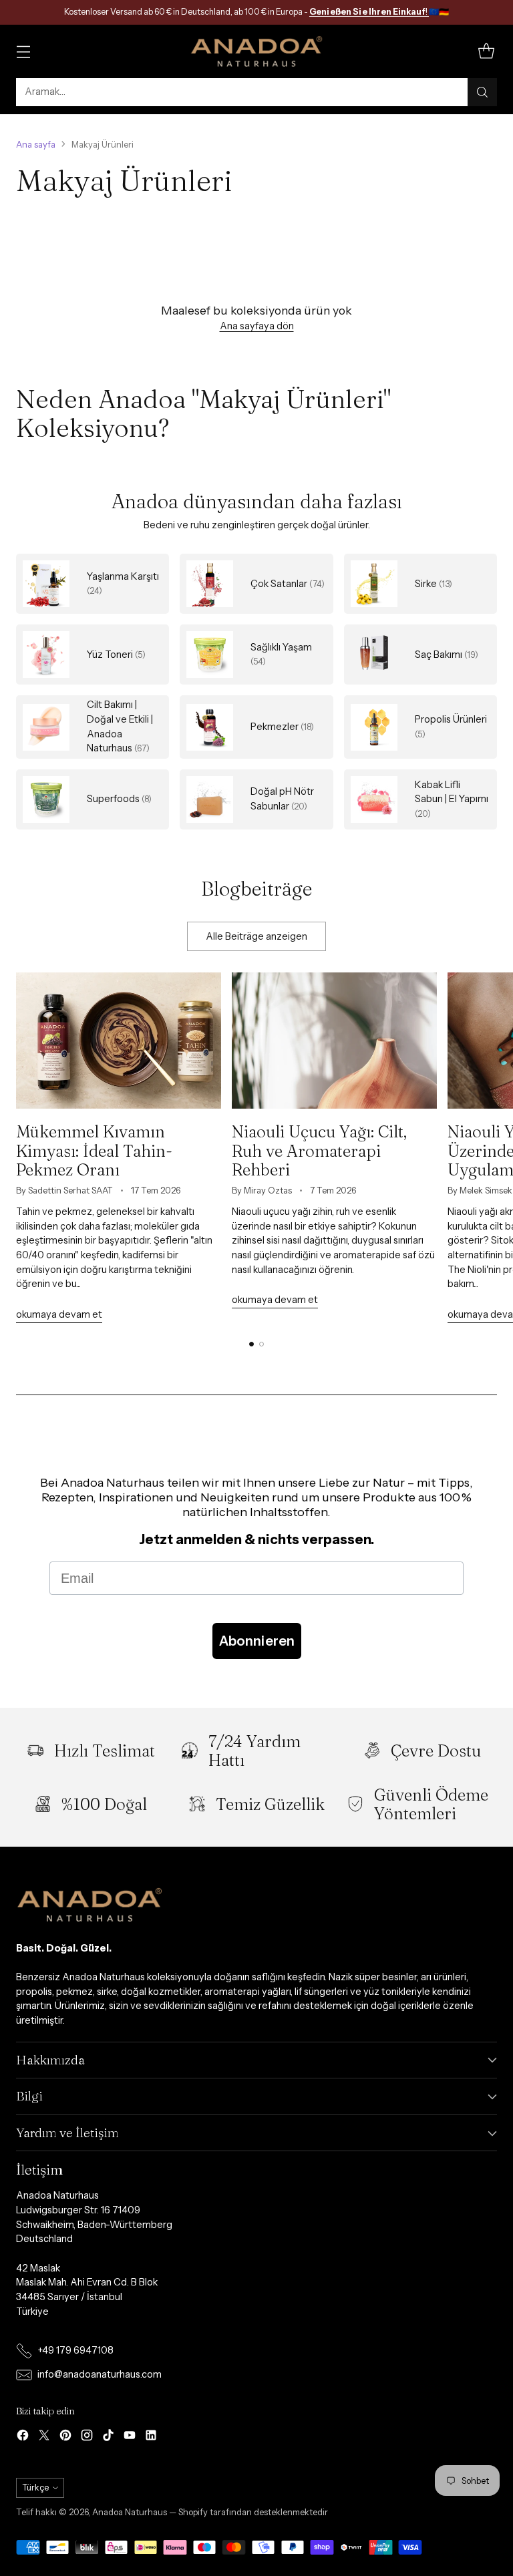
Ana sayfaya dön (257, 326)
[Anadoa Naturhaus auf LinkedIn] (151, 2437)
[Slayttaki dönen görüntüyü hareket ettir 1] (251, 1344)
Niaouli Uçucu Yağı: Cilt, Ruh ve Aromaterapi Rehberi (319, 1150)
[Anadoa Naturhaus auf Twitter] (44, 2437)
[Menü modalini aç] (23, 51)
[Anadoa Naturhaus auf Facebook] (23, 2437)
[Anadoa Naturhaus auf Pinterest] (65, 2437)
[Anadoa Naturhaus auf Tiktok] (108, 2437)
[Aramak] (482, 92)
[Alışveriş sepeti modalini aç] (486, 51)
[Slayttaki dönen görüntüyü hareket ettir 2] (262, 1344)
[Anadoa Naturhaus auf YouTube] (130, 2437)
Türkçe (35, 2488)
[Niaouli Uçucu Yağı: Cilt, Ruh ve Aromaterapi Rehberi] (334, 1041)
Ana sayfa (36, 145)
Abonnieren (257, 1641)
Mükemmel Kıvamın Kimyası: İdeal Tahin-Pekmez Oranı (94, 1150)
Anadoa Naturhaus (130, 2512)
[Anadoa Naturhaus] (256, 51)
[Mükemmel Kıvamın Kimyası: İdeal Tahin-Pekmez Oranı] (119, 1041)
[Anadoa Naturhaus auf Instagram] (87, 2437)
